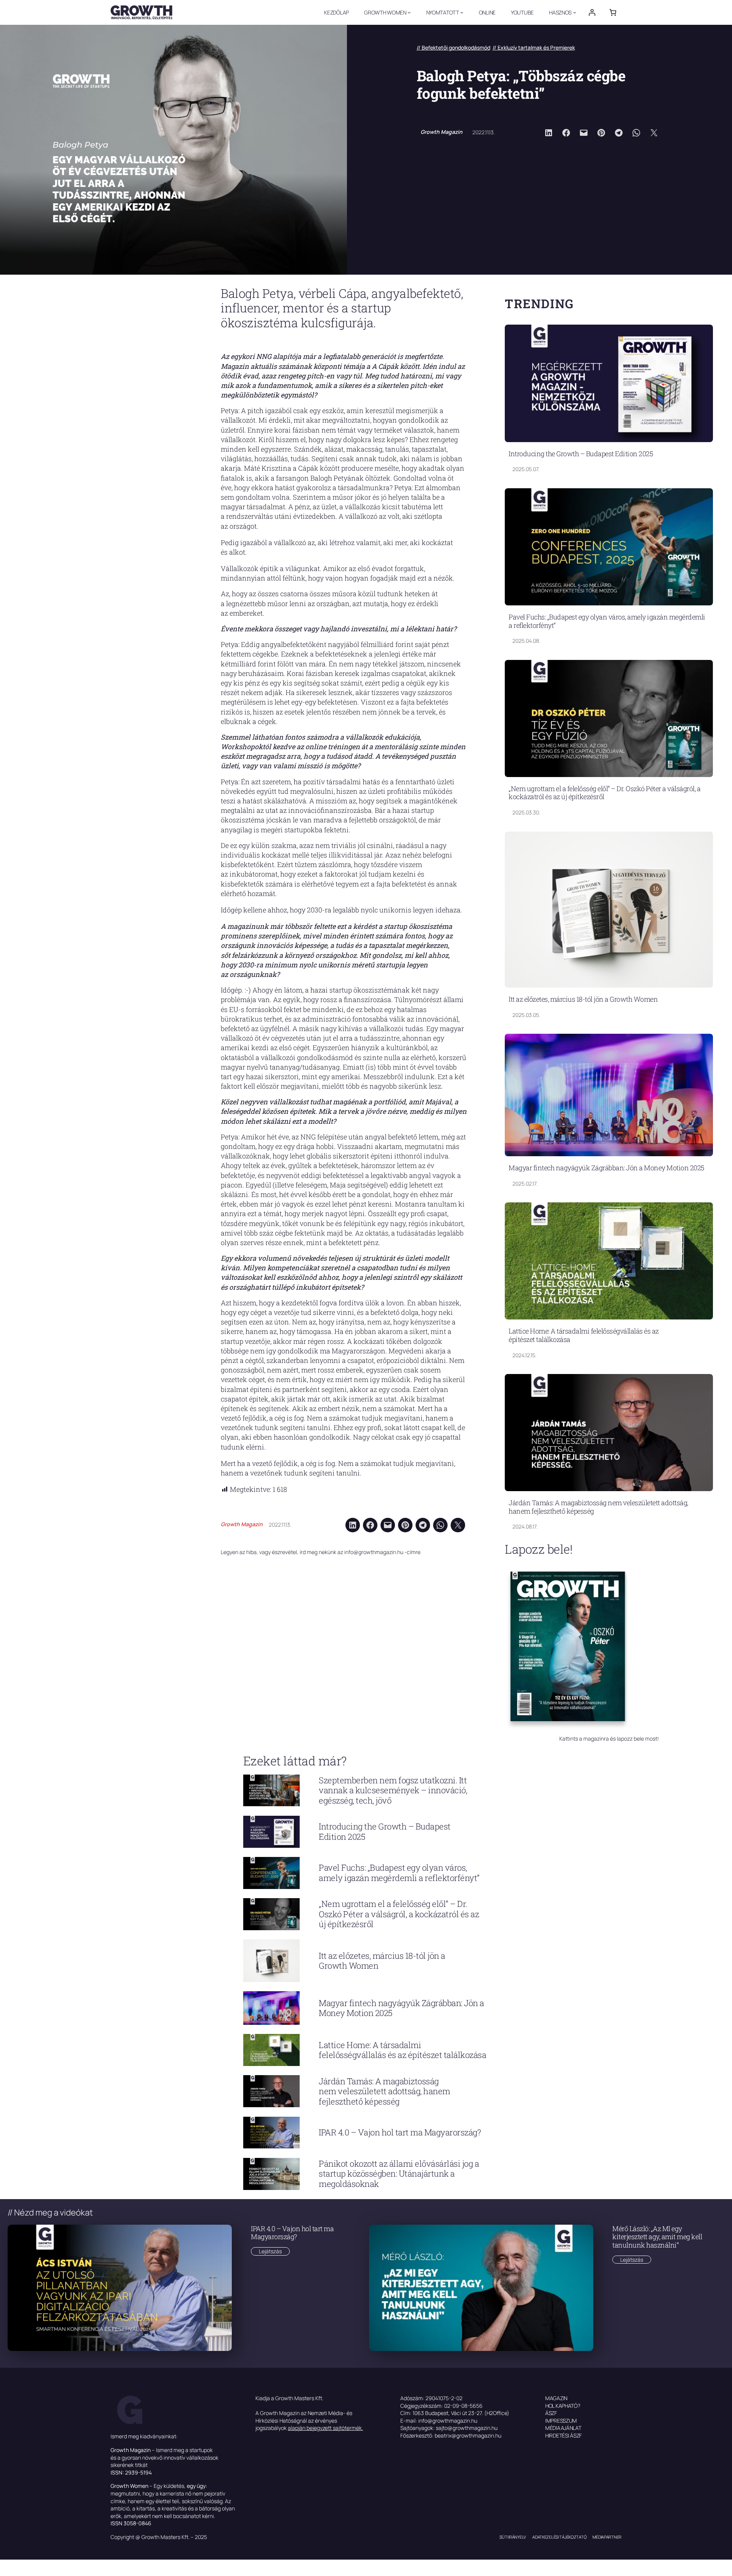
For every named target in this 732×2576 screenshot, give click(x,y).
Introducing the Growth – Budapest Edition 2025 (581, 454)
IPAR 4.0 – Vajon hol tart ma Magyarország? (400, 2132)
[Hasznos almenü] (575, 12)
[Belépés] (592, 12)
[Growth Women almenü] (409, 12)
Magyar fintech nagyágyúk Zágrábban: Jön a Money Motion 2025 (606, 1168)
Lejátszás (274, 2251)
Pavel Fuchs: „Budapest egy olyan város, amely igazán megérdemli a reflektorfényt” (607, 621)
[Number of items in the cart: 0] (613, 12)
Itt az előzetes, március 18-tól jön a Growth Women (583, 999)
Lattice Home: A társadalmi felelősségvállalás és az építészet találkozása (584, 1335)
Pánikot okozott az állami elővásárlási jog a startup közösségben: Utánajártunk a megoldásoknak (399, 2174)
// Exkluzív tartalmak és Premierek (534, 47)
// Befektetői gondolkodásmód (453, 47)
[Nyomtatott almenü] (462, 12)
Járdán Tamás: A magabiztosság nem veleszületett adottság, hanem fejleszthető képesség (598, 1507)
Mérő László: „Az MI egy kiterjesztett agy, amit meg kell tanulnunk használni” (657, 2237)
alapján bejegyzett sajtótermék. (325, 2428)
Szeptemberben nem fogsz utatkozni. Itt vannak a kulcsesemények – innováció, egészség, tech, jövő (393, 1790)
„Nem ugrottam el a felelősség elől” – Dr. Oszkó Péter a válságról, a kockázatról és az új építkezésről (604, 793)
